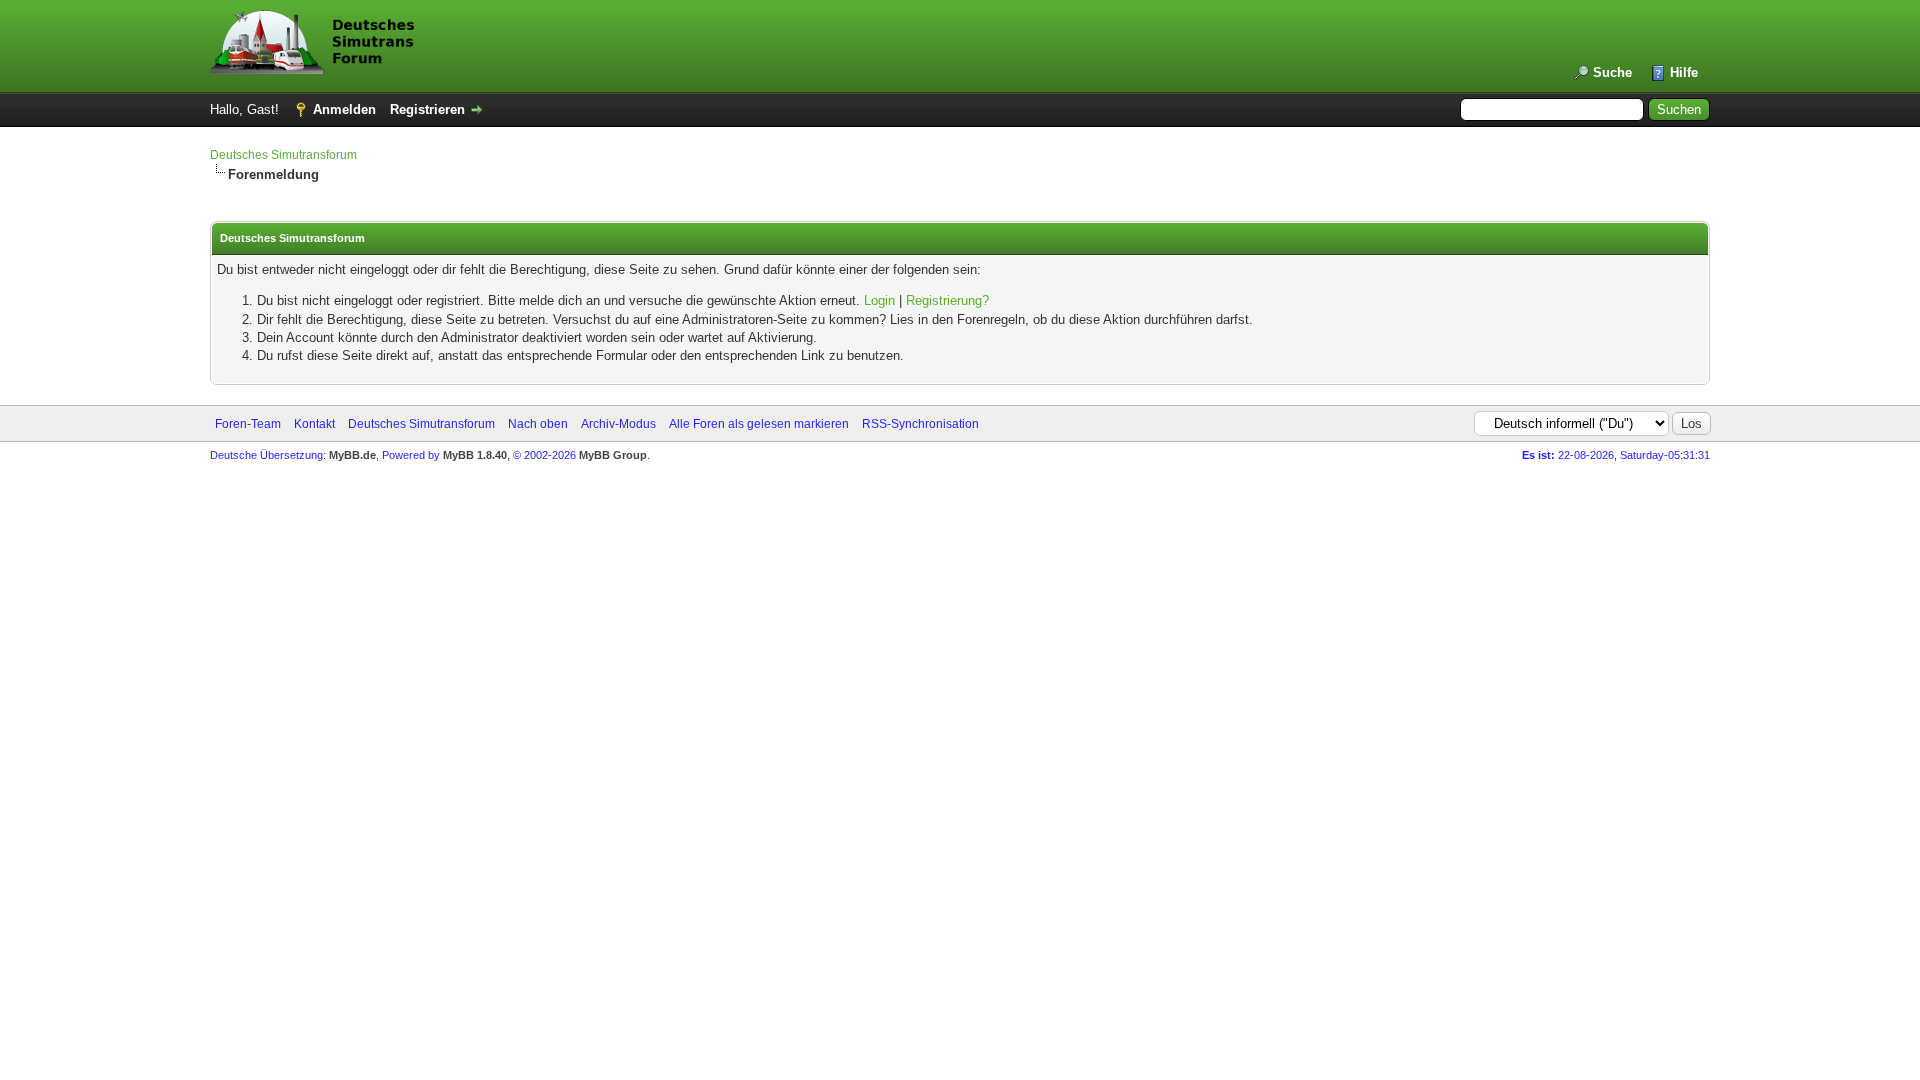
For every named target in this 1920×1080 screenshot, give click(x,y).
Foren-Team (248, 424)
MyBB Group (613, 455)
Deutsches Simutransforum (283, 155)
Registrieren (427, 109)
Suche (1612, 72)
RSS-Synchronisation (920, 424)
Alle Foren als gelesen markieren (759, 424)
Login (879, 300)
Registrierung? (947, 300)
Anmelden (344, 109)
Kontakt (314, 424)
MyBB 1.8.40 (475, 455)
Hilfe (1684, 72)
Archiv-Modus (618, 424)
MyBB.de (352, 455)
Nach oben (538, 424)
